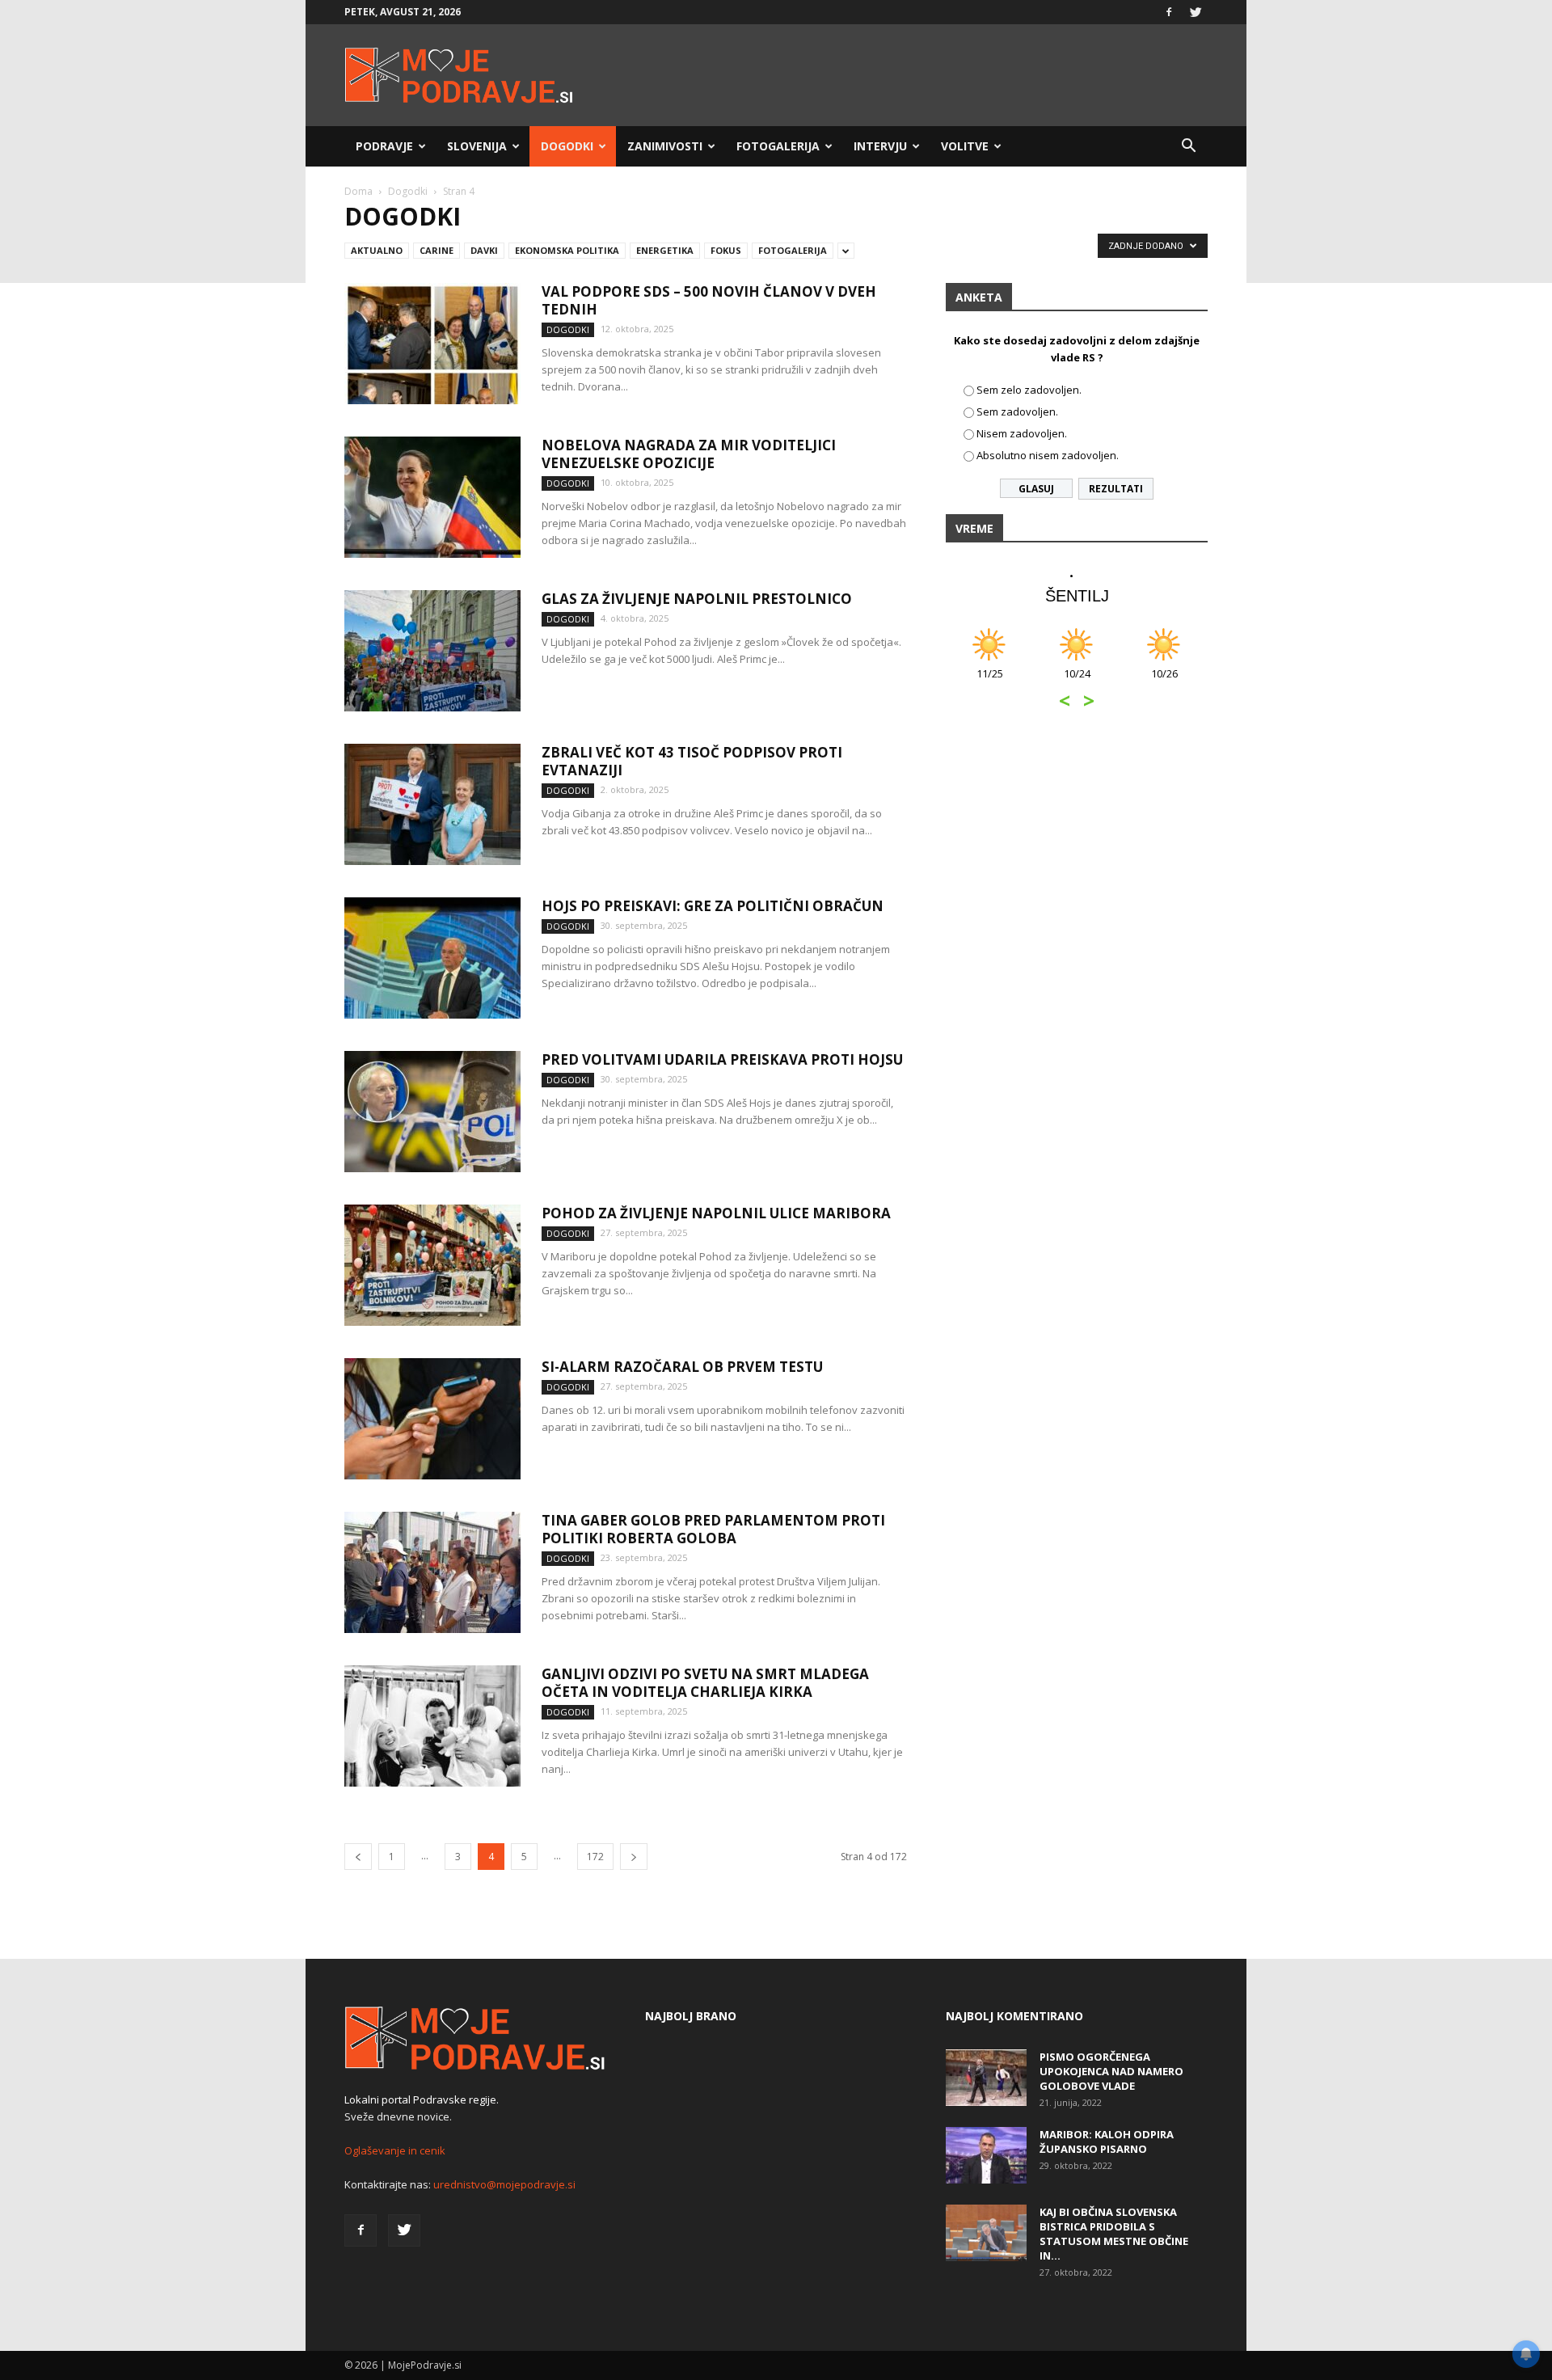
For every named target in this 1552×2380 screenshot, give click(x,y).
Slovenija (477, 146)
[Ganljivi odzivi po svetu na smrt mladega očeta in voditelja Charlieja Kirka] (432, 1726)
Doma (358, 191)
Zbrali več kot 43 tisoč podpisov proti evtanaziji (692, 761)
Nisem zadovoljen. (1022, 433)
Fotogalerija (778, 146)
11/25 (990, 682)
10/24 (1077, 682)
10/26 (1164, 682)
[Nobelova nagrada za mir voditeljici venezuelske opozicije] (432, 497)
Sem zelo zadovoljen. (1029, 390)
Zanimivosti (665, 146)
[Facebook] (1169, 12)
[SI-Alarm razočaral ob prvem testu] (432, 1419)
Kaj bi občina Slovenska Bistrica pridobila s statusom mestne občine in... (1114, 2234)
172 (595, 1857)
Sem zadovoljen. (1017, 411)
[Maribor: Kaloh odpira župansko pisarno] (986, 2155)
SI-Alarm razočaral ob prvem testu (682, 1367)
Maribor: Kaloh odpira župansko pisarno (1107, 2142)
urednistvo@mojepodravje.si (504, 2184)
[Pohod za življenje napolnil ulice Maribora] (432, 1265)
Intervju (880, 146)
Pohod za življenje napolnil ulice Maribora (716, 1213)
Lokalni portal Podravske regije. (422, 2099)
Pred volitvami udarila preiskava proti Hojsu (722, 1059)
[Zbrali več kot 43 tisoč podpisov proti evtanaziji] (432, 804)
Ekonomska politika (567, 250)
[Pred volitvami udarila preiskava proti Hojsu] (432, 1112)
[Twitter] (1196, 12)
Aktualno (377, 250)
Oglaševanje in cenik (395, 2150)
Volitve (965, 146)
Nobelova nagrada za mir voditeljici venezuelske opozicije (689, 454)
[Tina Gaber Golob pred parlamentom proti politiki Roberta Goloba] (432, 1572)
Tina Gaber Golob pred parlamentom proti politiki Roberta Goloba (713, 1529)
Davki (484, 250)
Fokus (726, 250)
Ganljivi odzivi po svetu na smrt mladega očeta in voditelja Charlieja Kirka (705, 1683)
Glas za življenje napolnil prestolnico (697, 599)
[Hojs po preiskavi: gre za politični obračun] (432, 958)
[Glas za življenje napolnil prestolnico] (432, 651)
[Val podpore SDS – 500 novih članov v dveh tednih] (432, 344)
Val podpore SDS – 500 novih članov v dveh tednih (709, 300)
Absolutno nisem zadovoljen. (1048, 455)
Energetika (665, 250)
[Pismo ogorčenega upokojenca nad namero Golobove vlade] (986, 2078)
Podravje (384, 146)
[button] (1188, 146)
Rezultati (1116, 489)
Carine (436, 250)
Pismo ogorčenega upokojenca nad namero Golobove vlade (1111, 2071)
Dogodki (567, 146)
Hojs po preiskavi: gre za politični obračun (713, 906)
